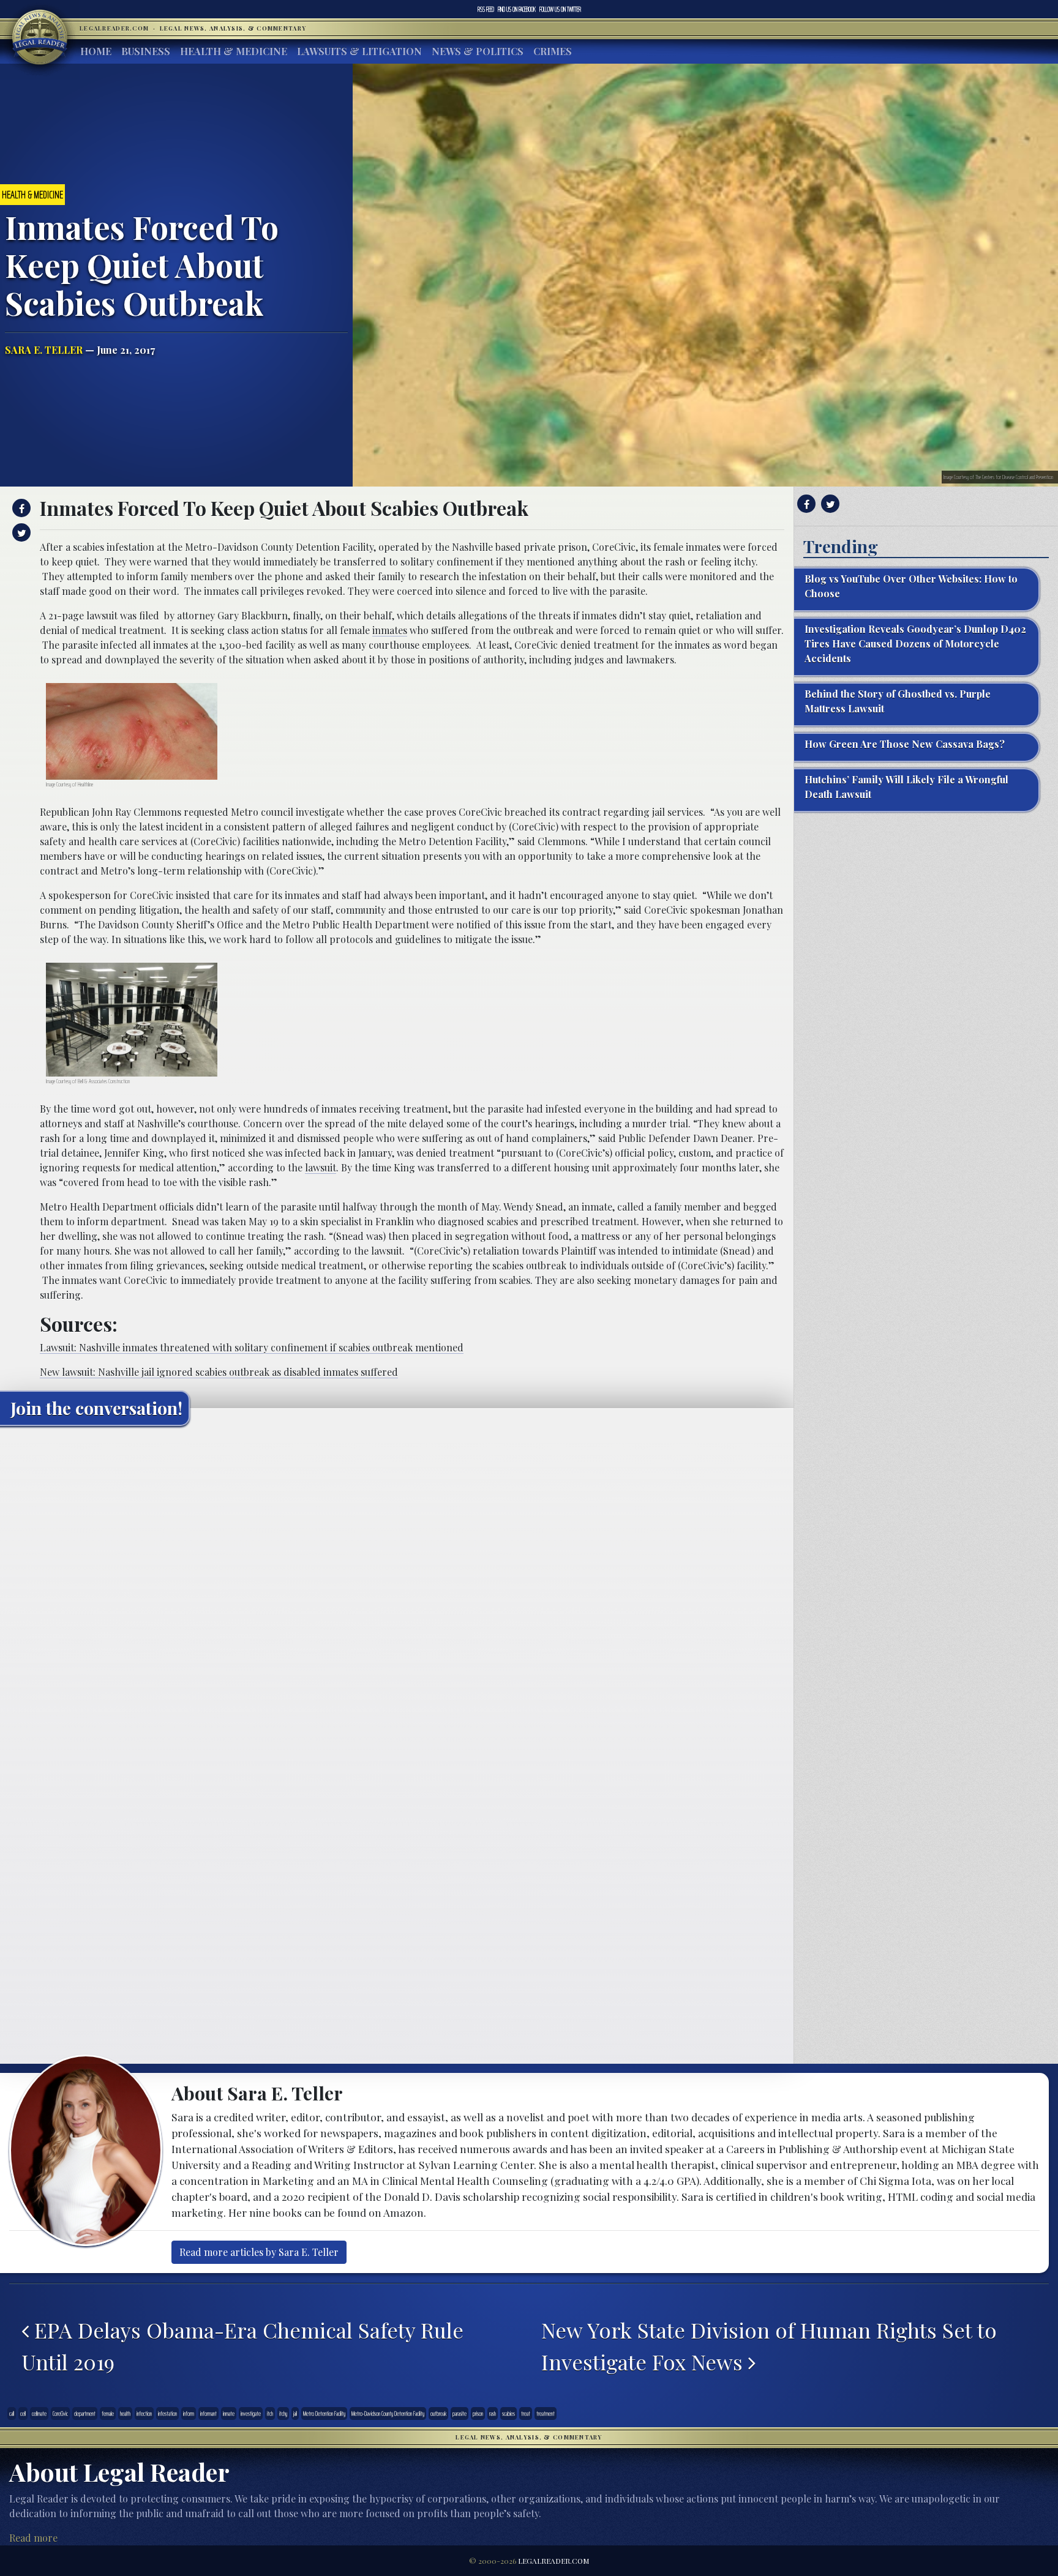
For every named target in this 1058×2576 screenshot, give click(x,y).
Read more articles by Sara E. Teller (259, 2252)
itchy (283, 2414)
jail (295, 2414)
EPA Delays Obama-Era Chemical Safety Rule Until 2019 (242, 2346)
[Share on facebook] (20, 508)
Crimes (553, 51)
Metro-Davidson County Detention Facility (388, 2414)
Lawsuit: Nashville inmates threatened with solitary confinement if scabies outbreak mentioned (252, 1347)
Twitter (560, 9)
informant (208, 2414)
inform (189, 2414)
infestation (167, 2414)
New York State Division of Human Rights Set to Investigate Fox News (769, 2346)
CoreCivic (60, 2414)
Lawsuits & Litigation (359, 51)
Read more (33, 2538)
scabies (508, 2414)
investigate (251, 2414)
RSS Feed (486, 9)
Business (146, 51)
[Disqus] (397, 1588)
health (125, 2414)
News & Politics (478, 51)
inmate (229, 2414)
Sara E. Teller (44, 350)
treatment (546, 2414)
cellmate (39, 2414)
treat (526, 2414)
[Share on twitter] (20, 532)
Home (96, 51)
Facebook (517, 9)
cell (23, 2414)
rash (493, 2414)
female (108, 2414)
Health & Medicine (234, 51)
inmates (390, 630)
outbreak (438, 2414)
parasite (460, 2414)
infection (144, 2414)
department (85, 2414)
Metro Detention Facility (324, 2414)
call (12, 2414)
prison (478, 2414)
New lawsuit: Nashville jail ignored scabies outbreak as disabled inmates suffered (219, 1372)
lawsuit (321, 1167)
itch (270, 2414)
